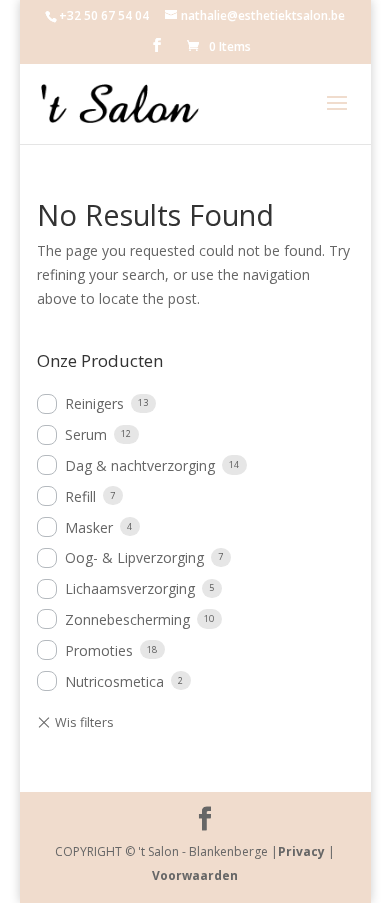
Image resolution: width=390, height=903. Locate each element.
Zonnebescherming (127, 619)
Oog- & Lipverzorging (134, 557)
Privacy (301, 851)
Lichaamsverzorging (130, 588)
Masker (89, 527)
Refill (80, 496)
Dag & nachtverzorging (140, 465)
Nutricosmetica (114, 681)
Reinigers (94, 403)
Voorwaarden (195, 875)
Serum (86, 434)
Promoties (99, 650)
